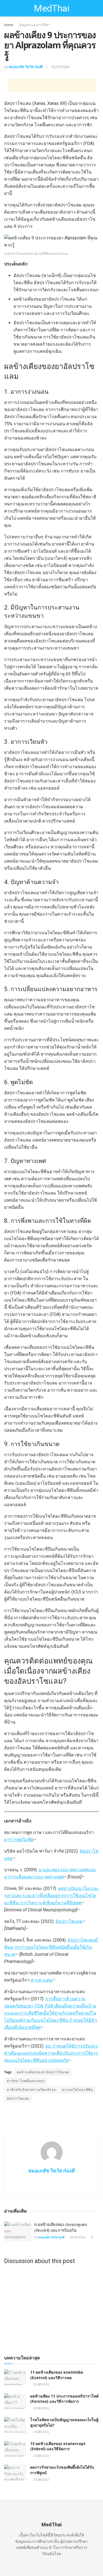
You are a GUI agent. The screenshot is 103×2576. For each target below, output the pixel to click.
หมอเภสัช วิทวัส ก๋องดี (26, 67)
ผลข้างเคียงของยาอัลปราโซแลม (43, 2072)
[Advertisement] (52, 85)
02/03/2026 (77, 2237)
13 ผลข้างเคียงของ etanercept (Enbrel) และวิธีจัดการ (58, 2446)
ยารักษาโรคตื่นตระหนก (26, 2081)
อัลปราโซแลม (18, 2099)
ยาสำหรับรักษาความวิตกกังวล (31, 2090)
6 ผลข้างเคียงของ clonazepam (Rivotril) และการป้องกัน (61, 2227)
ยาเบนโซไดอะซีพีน (78, 2090)
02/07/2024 (60, 67)
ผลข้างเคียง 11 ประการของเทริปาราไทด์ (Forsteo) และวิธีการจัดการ (64, 2399)
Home (9, 25)
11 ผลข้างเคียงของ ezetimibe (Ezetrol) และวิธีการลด (57, 2375)
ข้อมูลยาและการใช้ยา (34, 25)
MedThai (51, 8)
